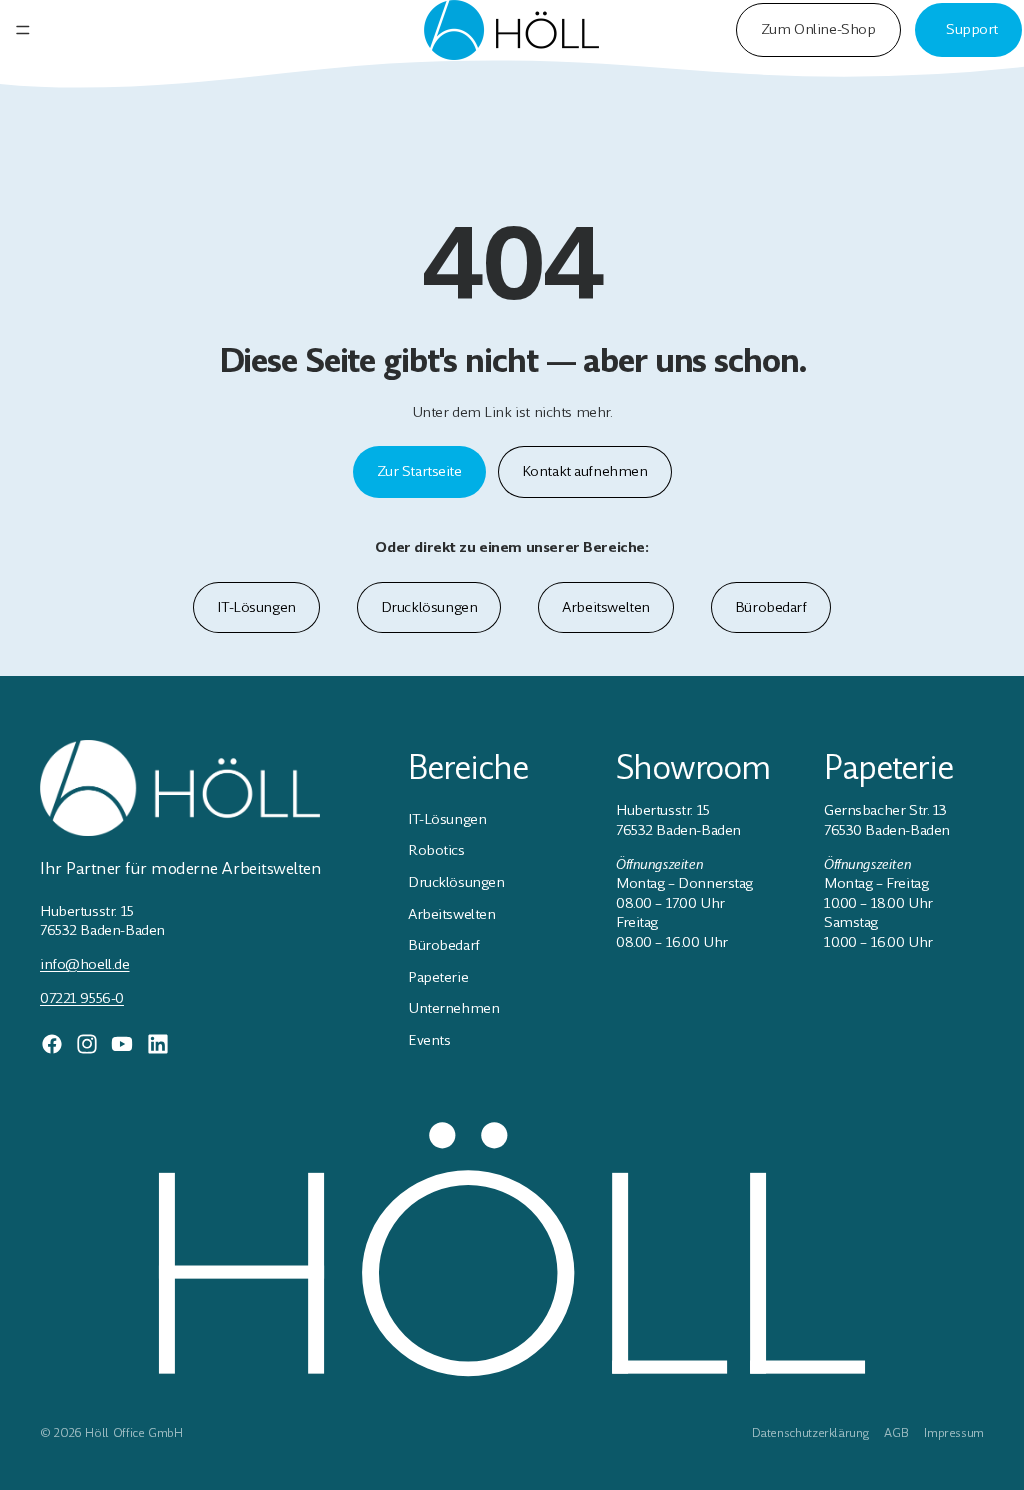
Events (429, 1040)
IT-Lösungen (256, 607)
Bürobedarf (771, 607)
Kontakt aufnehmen (585, 471)
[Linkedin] (158, 1044)
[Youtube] (122, 1044)
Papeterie (438, 977)
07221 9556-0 (82, 998)
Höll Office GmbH (133, 1433)
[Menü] (23, 30)
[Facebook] (52, 1044)
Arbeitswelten (606, 607)
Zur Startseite (419, 471)
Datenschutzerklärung (810, 1433)
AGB (896, 1433)
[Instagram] (87, 1044)
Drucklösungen (429, 607)
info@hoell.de (85, 964)
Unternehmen (453, 1008)
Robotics (436, 850)
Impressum (954, 1433)
